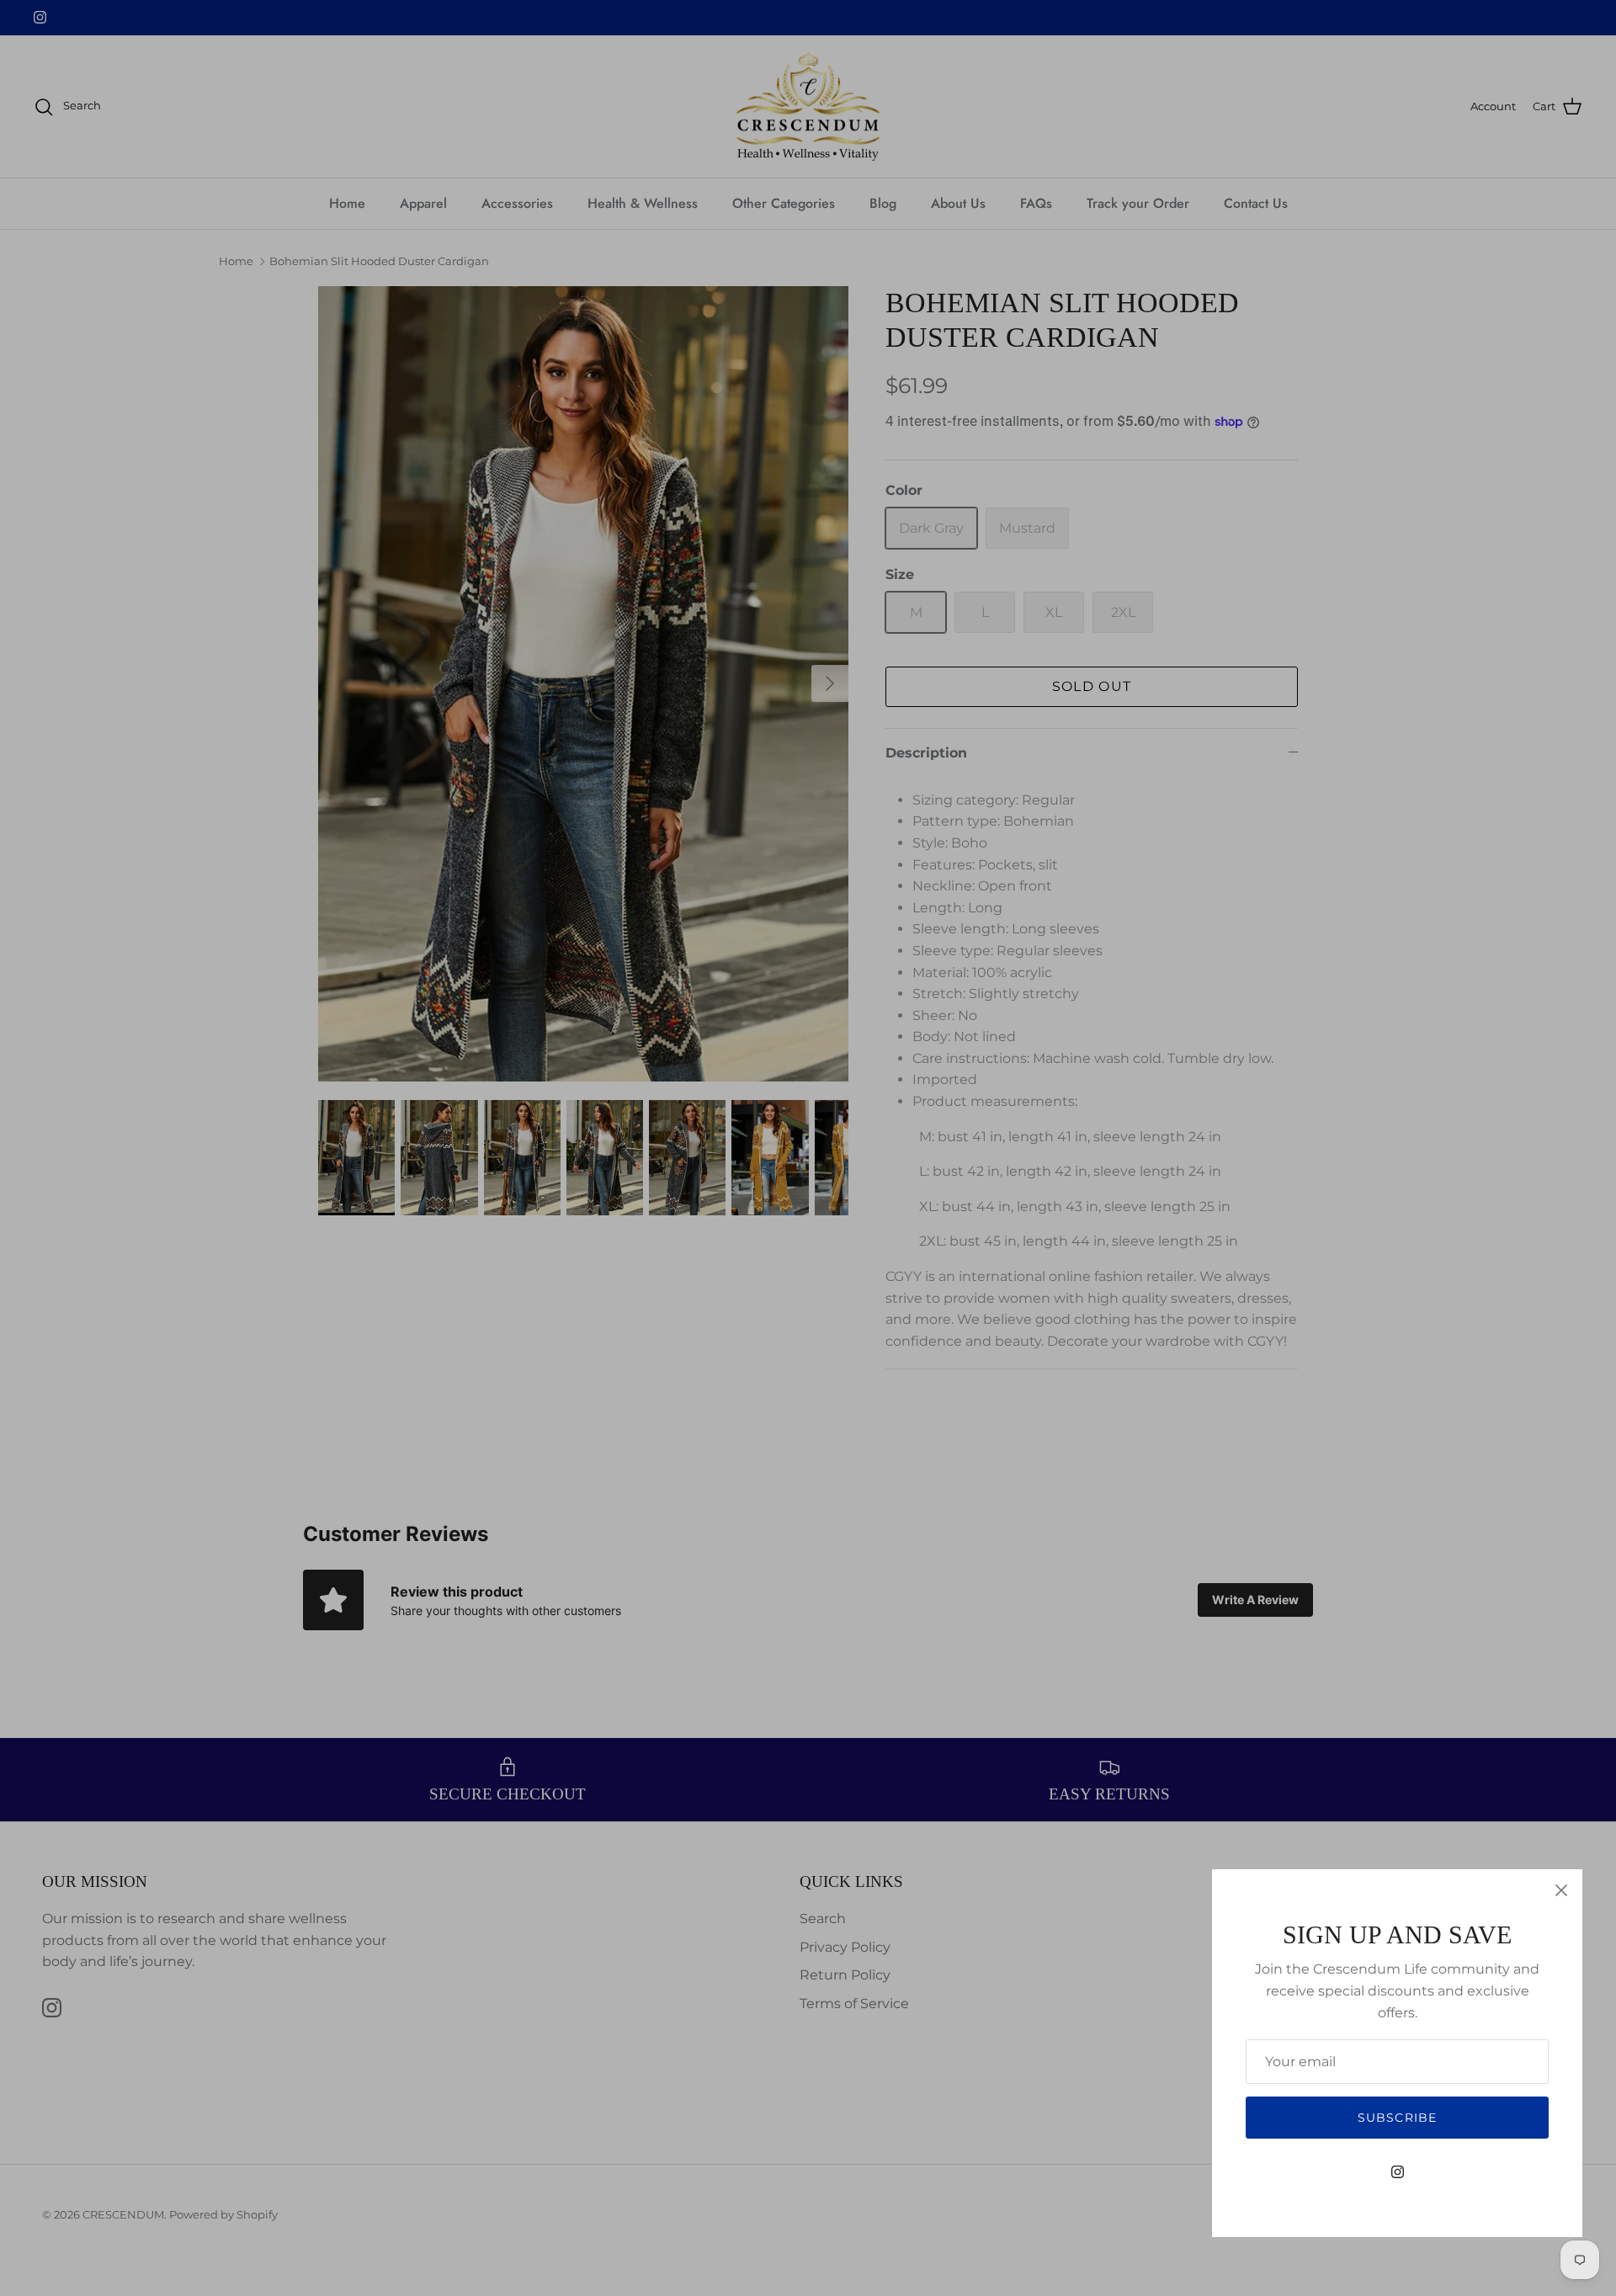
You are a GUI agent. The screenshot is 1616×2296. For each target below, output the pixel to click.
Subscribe (1397, 2118)
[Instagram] (1398, 2172)
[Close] (1561, 1890)
